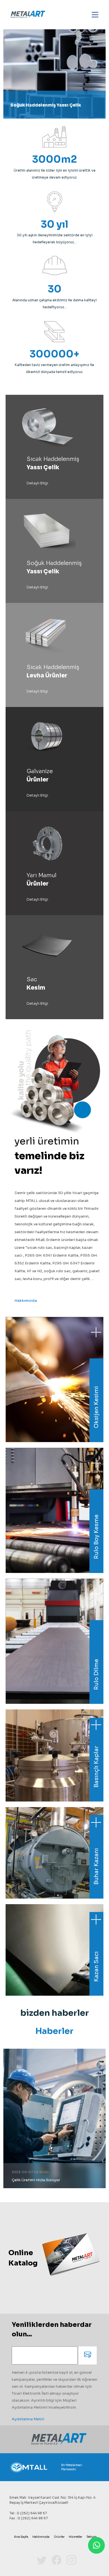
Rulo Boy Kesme (96, 1537)
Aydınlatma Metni (28, 2419)
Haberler (54, 2031)
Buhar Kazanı (96, 1866)
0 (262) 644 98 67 (32, 2513)
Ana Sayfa (21, 2537)
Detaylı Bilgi (37, 483)
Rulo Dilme (96, 1674)
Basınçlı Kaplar (96, 1767)
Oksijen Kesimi (96, 1407)
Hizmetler (75, 2537)
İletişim (92, 2537)
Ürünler (59, 2537)
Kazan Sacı (96, 1967)
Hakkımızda (26, 1301)
